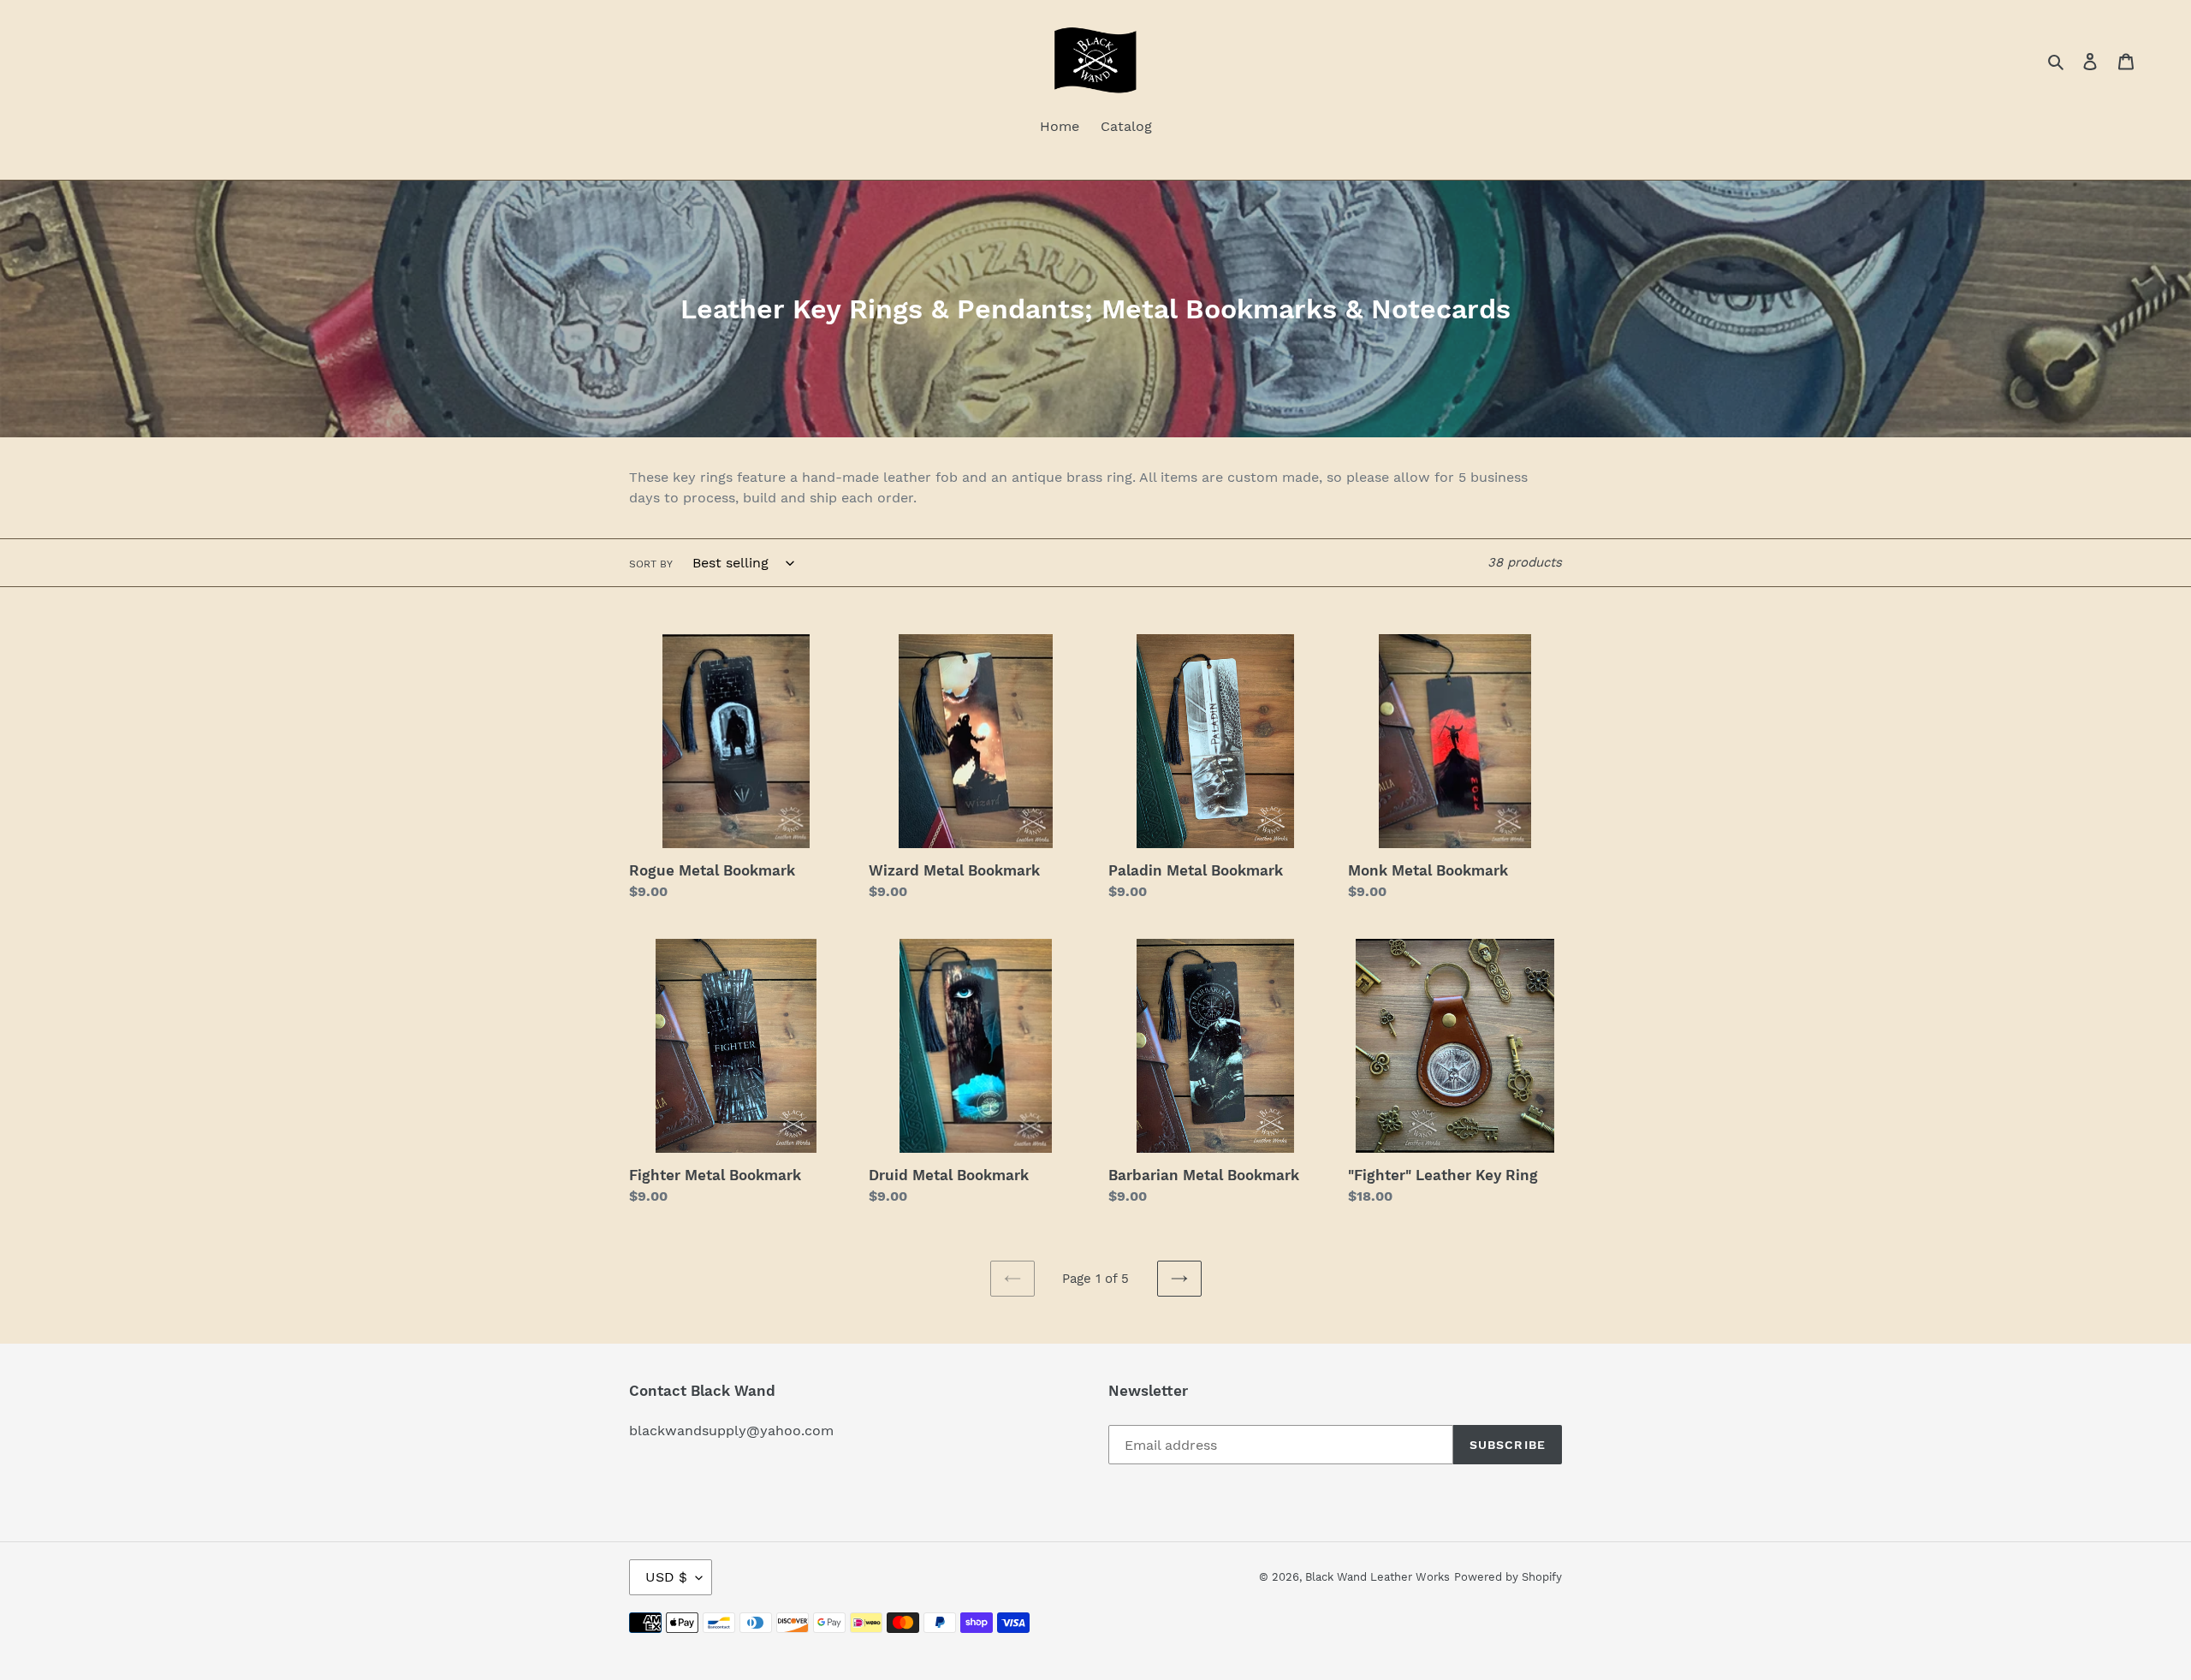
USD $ (666, 1577)
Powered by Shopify (1508, 1577)
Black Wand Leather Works (1378, 1577)
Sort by (651, 564)
